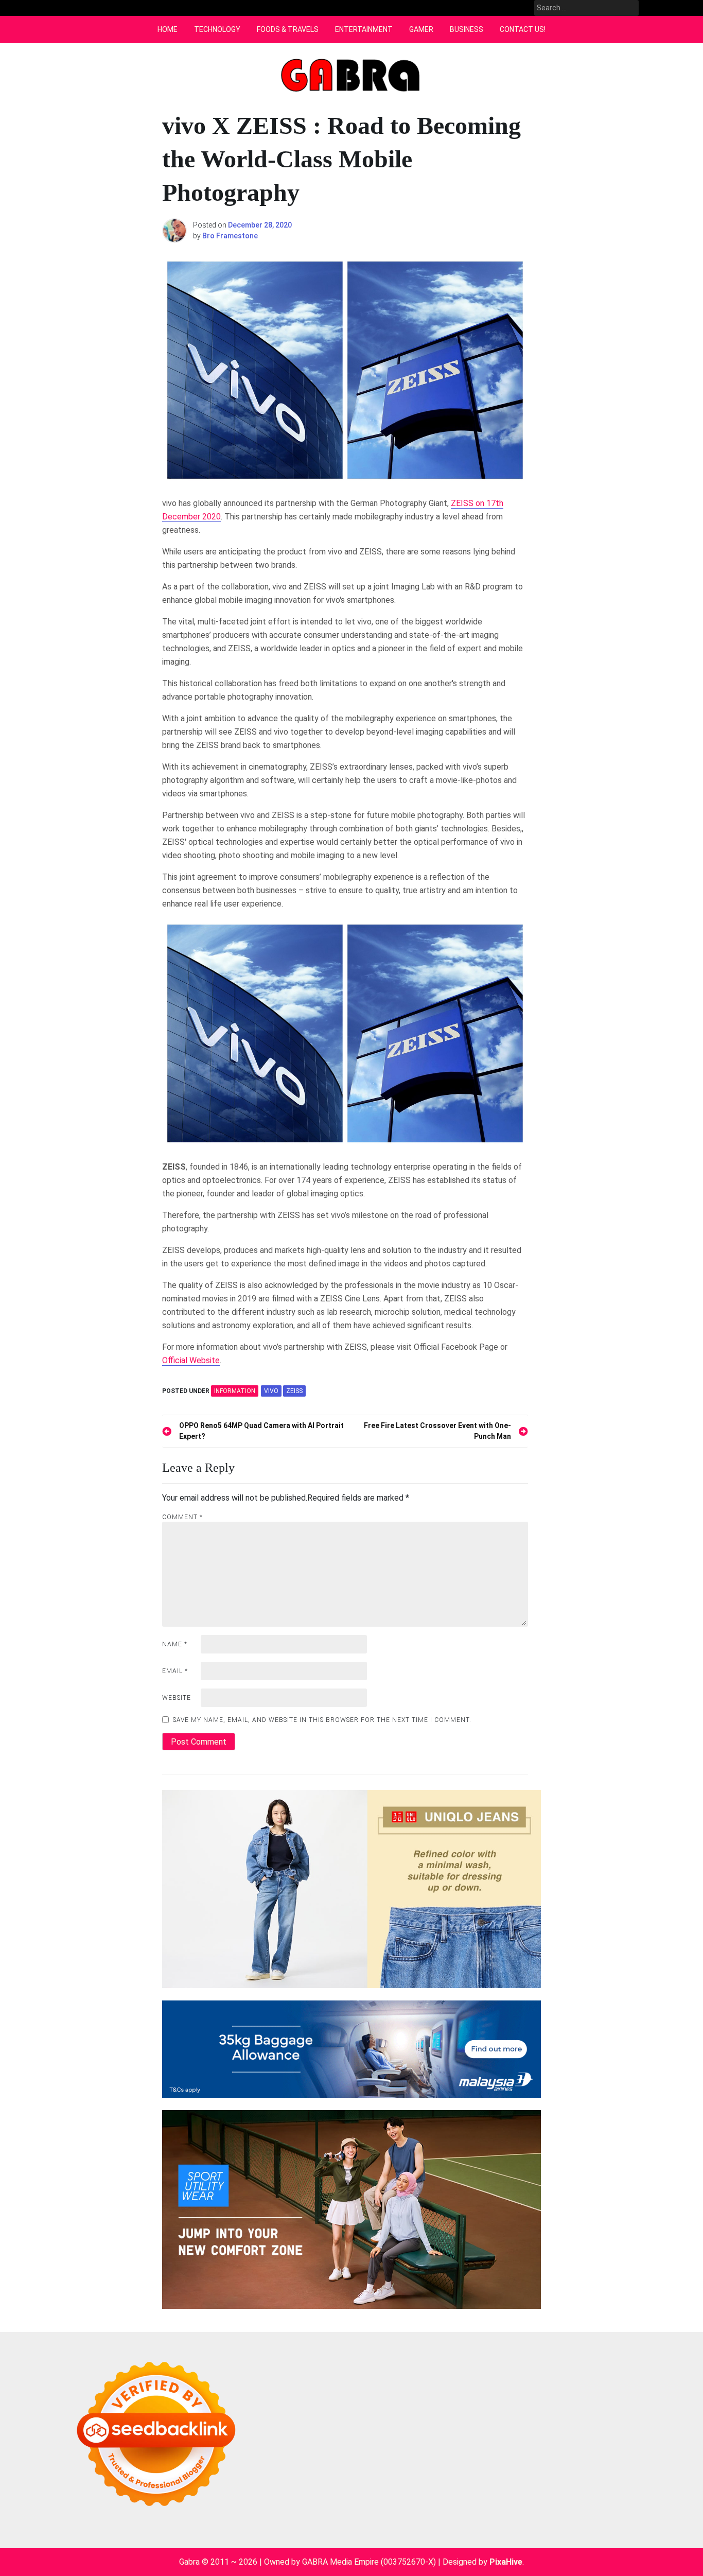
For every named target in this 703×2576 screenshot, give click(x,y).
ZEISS (294, 1391)
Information (235, 1391)
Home (168, 29)
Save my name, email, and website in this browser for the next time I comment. (322, 1720)
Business (467, 29)
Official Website (191, 1360)
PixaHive (506, 2562)
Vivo (271, 1391)
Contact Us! (523, 29)
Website (177, 1698)
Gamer (421, 29)
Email (175, 1671)
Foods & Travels (288, 29)
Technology (217, 29)
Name (175, 1644)
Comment (182, 1517)
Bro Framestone (230, 236)
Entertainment (364, 29)
